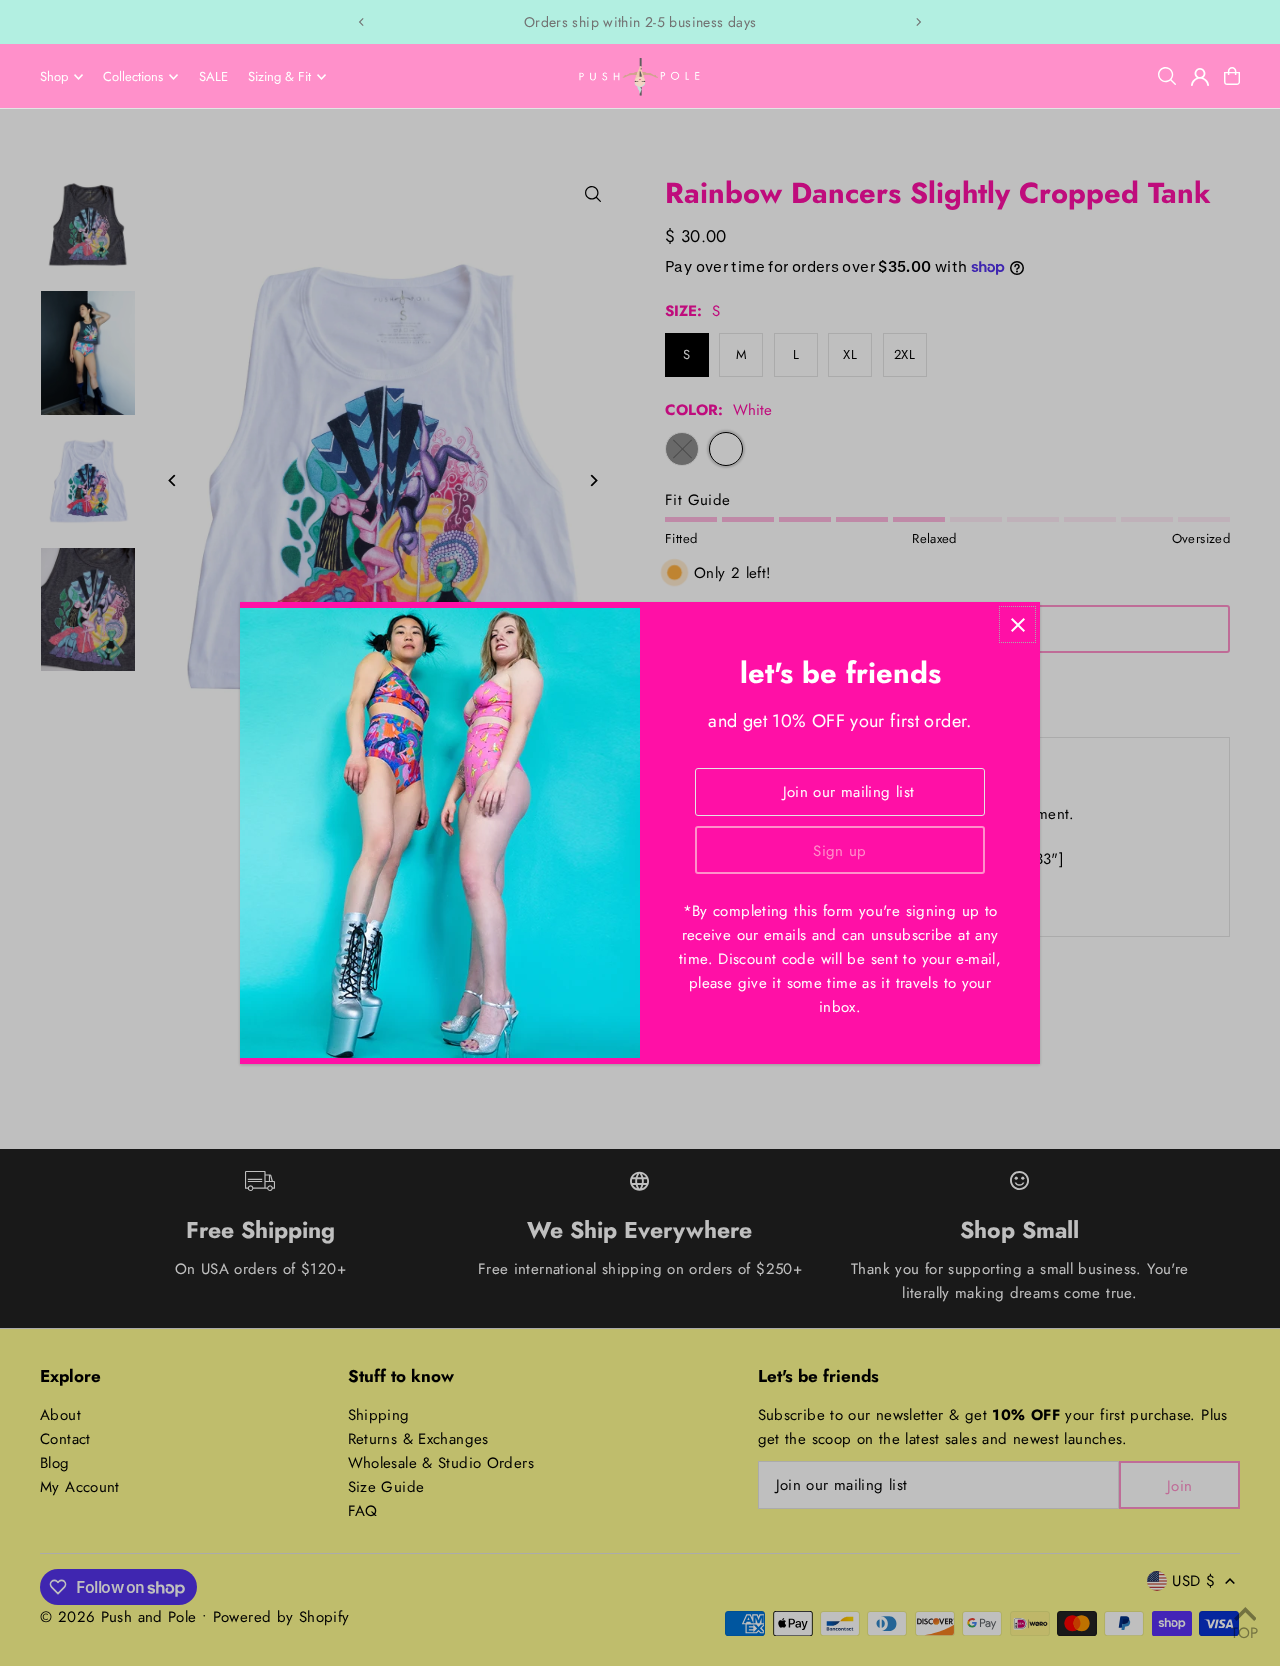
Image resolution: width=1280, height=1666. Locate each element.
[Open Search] (1167, 76)
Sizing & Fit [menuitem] (279, 76)
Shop (54, 76)
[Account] (1200, 77)
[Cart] (1232, 76)
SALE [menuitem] (213, 76)
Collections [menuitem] (133, 76)
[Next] (918, 22)
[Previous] (362, 22)
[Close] (1017, 624)
